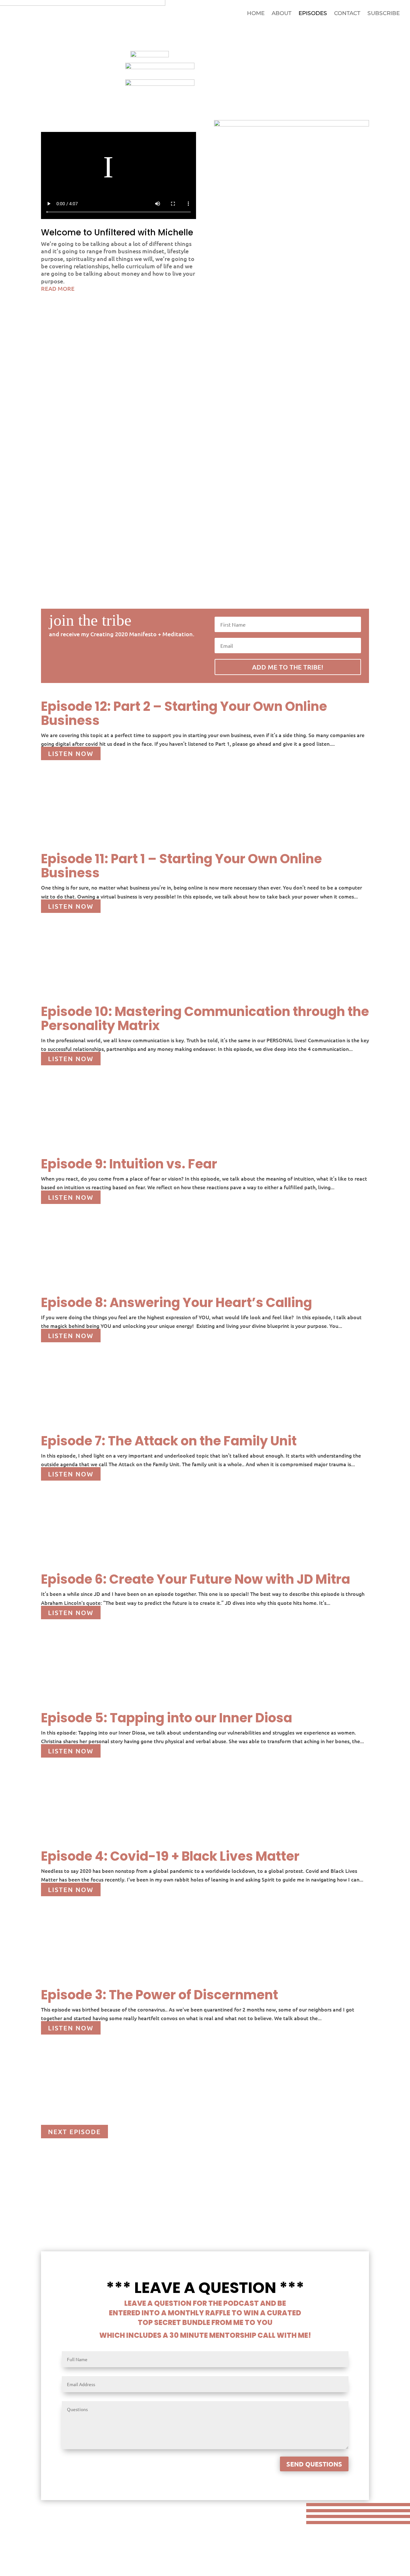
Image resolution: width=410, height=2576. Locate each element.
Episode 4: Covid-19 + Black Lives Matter (170, 1856)
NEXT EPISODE (74, 2132)
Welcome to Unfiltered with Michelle (117, 232)
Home (256, 14)
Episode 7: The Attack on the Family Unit (169, 1441)
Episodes (313, 14)
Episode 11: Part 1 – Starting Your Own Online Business (181, 866)
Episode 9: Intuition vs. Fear (129, 1164)
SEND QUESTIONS (314, 2464)
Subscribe (384, 14)
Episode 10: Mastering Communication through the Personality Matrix (205, 1019)
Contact (347, 14)
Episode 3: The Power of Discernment (160, 1995)
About (282, 14)
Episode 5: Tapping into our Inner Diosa (167, 1718)
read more (58, 288)
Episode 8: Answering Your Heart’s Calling (176, 1303)
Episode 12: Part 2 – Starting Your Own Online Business (184, 713)
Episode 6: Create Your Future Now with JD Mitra (196, 1579)
